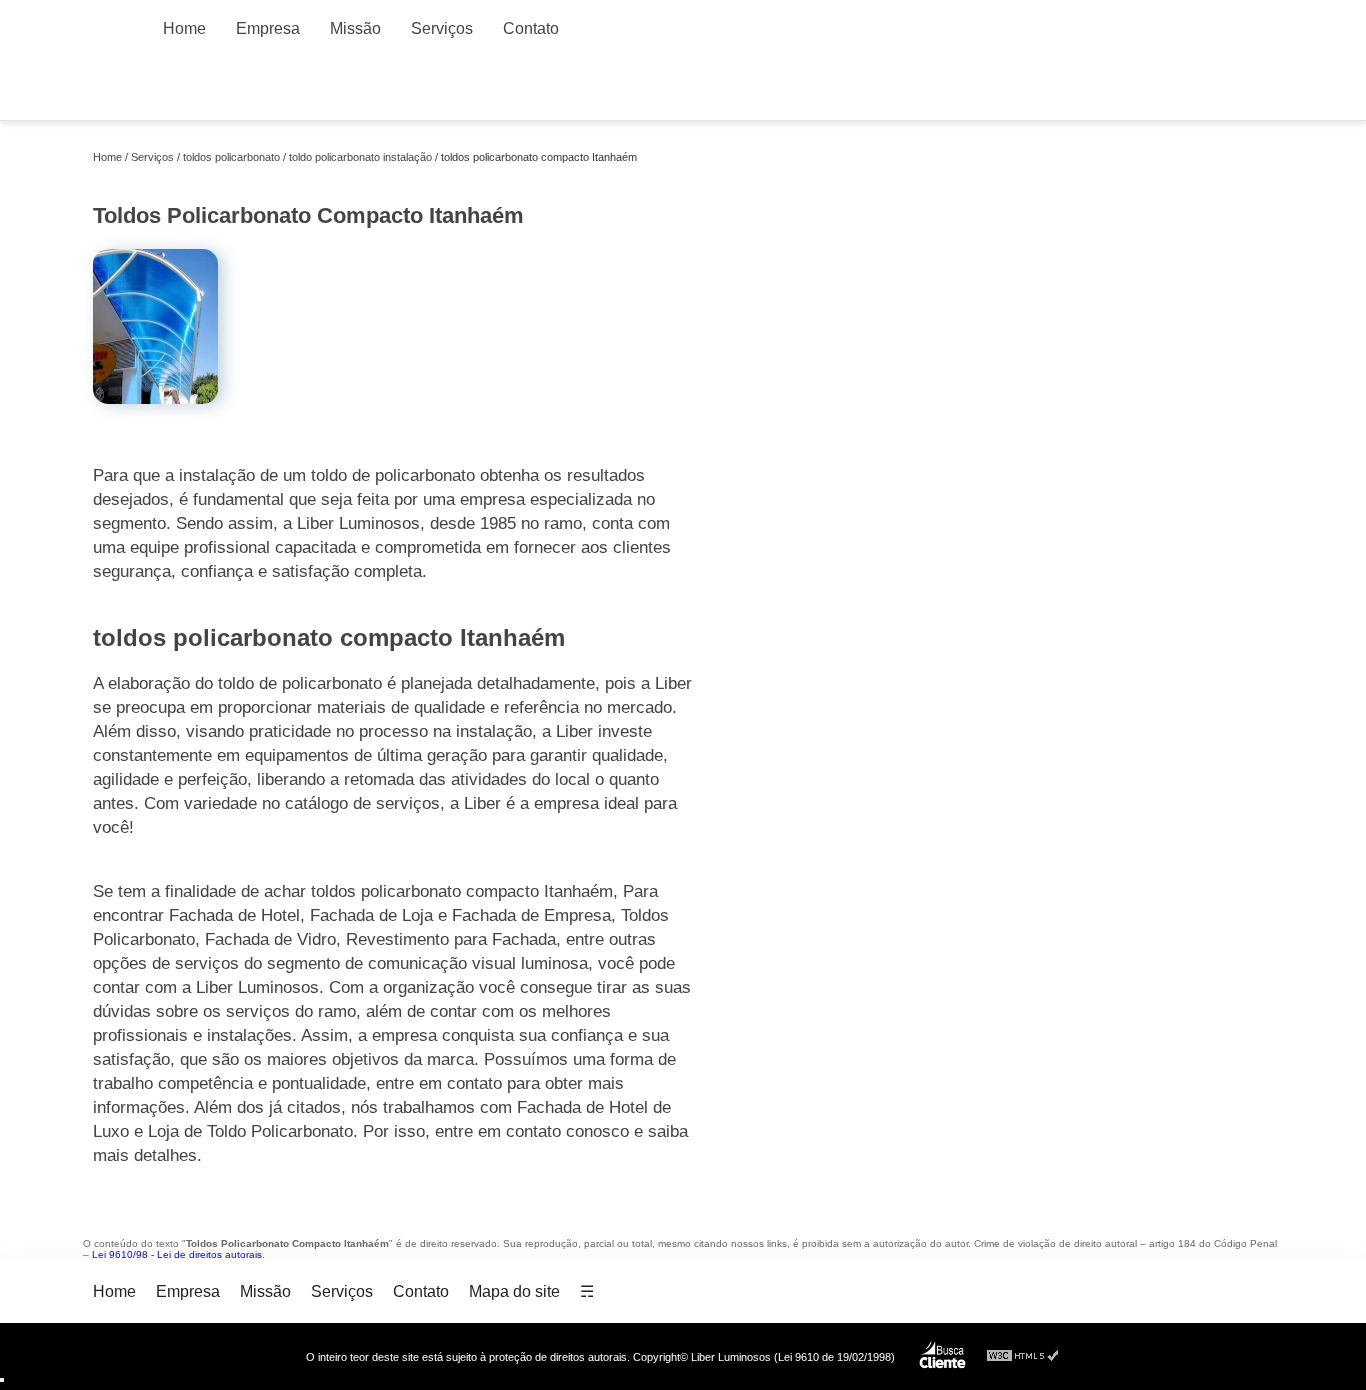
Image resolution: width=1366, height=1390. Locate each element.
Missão (355, 28)
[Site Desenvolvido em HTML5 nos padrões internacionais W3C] (1023, 1356)
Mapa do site (514, 1291)
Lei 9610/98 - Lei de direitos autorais (177, 1254)
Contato (531, 28)
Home (184, 28)
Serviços (442, 28)
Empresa (268, 28)
